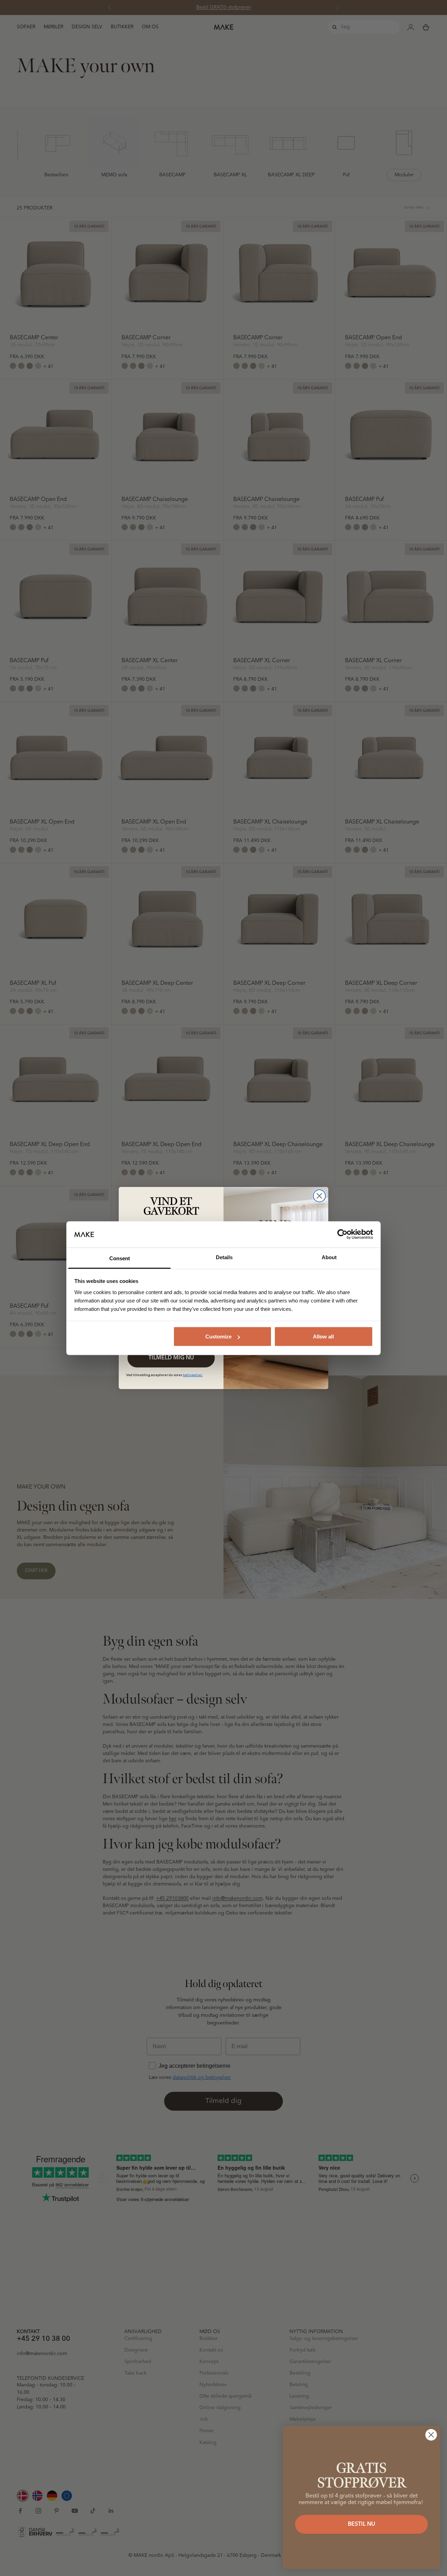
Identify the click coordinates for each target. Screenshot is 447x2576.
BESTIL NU (361, 2524)
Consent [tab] (120, 1258)
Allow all (323, 1337)
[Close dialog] (319, 1196)
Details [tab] (224, 1257)
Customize (218, 1337)
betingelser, (193, 1375)
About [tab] (329, 1257)
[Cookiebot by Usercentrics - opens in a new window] (342, 1234)
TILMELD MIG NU (171, 1358)
